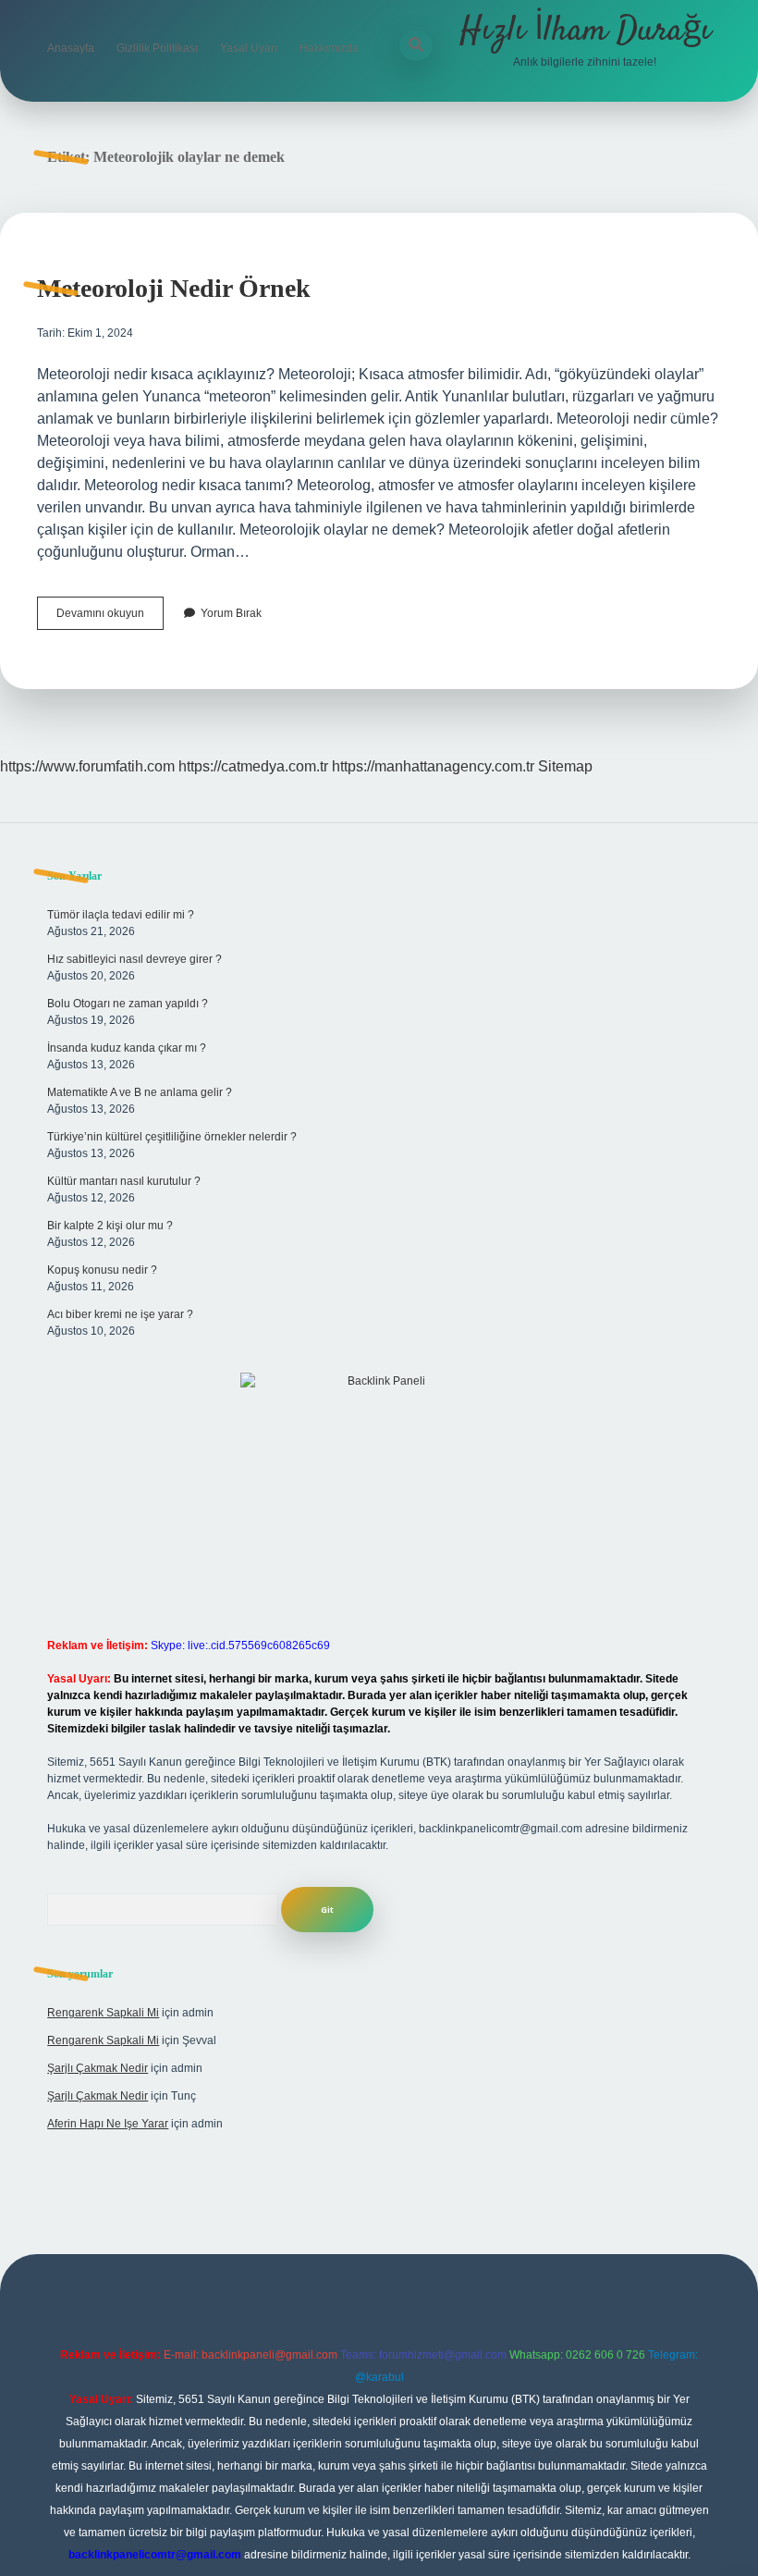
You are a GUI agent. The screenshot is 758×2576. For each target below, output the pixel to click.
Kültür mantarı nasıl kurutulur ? (124, 1181)
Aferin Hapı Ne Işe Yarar (108, 2124)
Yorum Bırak (231, 613)
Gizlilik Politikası (157, 48)
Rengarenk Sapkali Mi (103, 2013)
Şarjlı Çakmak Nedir (98, 2068)
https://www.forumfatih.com (87, 766)
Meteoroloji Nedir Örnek (174, 288)
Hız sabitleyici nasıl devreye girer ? (134, 959)
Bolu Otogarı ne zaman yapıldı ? (128, 1004)
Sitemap (565, 766)
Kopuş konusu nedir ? (102, 1270)
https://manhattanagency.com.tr (433, 766)
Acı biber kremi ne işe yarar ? (120, 1314)
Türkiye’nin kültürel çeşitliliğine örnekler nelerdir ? (172, 1137)
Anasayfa (71, 48)
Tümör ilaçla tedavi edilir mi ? (121, 915)
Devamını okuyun (110, 618)
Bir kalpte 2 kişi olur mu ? (110, 1226)
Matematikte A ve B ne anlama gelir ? (140, 1092)
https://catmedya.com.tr (253, 766)
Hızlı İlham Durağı (585, 31)
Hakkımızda (329, 48)
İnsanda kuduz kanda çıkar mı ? (127, 1048)
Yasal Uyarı (249, 48)
